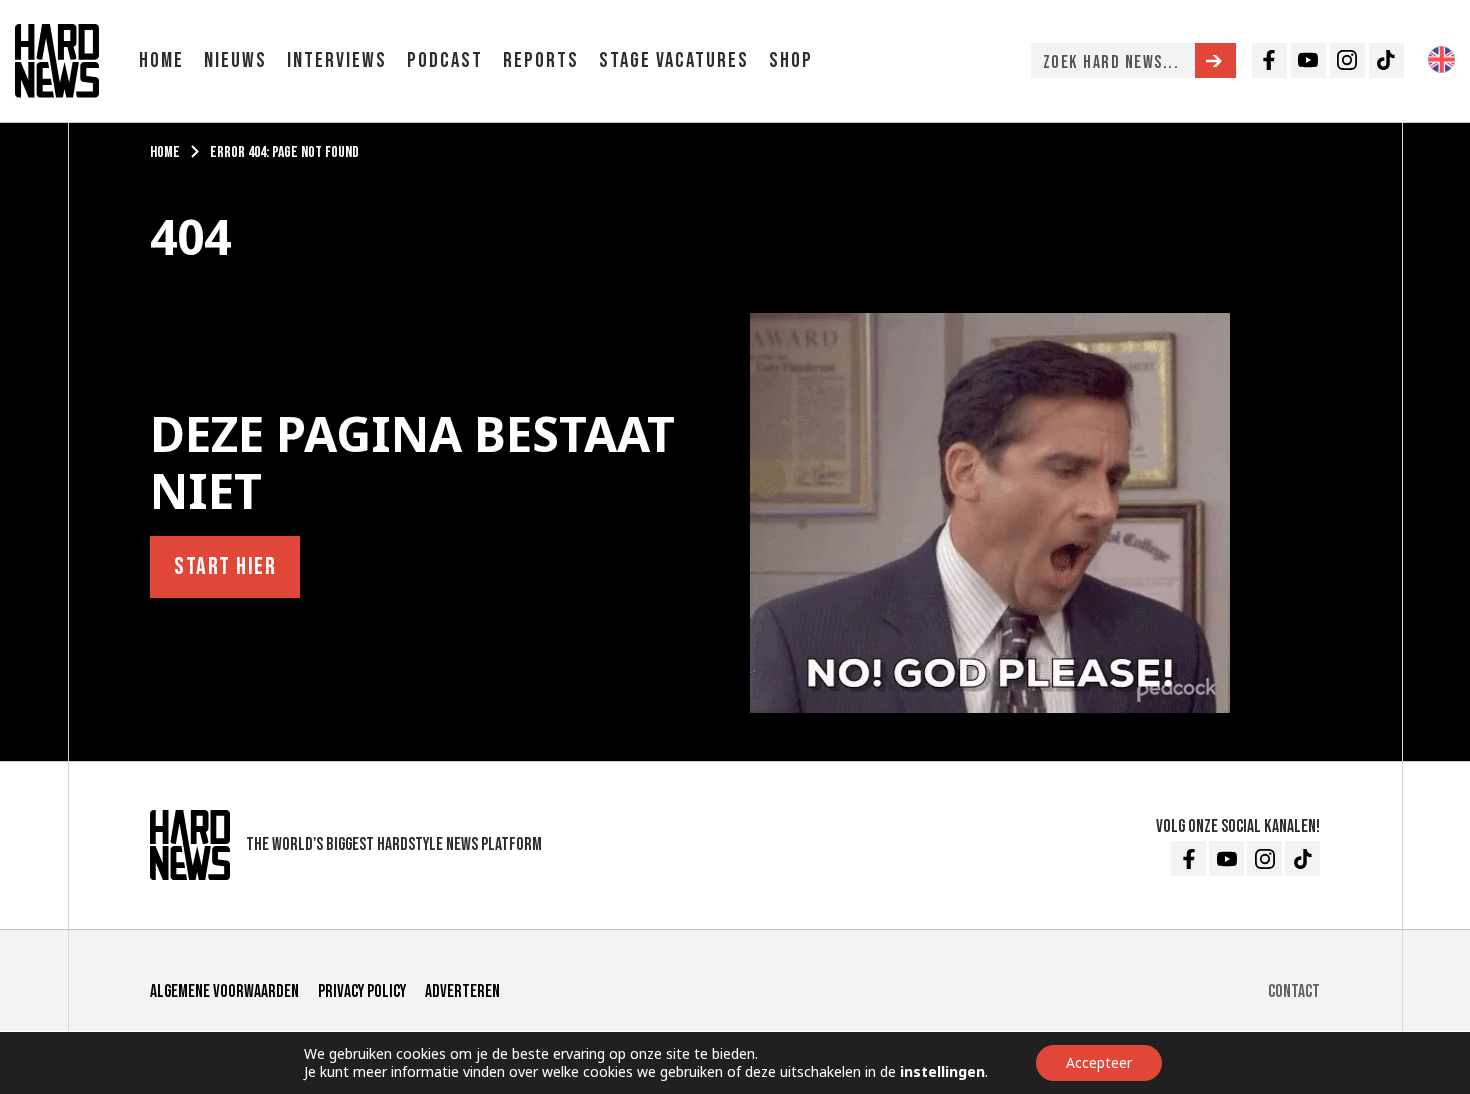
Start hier (225, 566)
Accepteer (1099, 1062)
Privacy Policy (362, 991)
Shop (791, 60)
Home (161, 60)
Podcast (445, 60)
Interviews (337, 60)
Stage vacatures (674, 60)
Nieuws (235, 60)
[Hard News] (57, 59)
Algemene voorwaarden (224, 991)
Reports (541, 60)
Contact (1294, 991)
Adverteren (462, 991)
